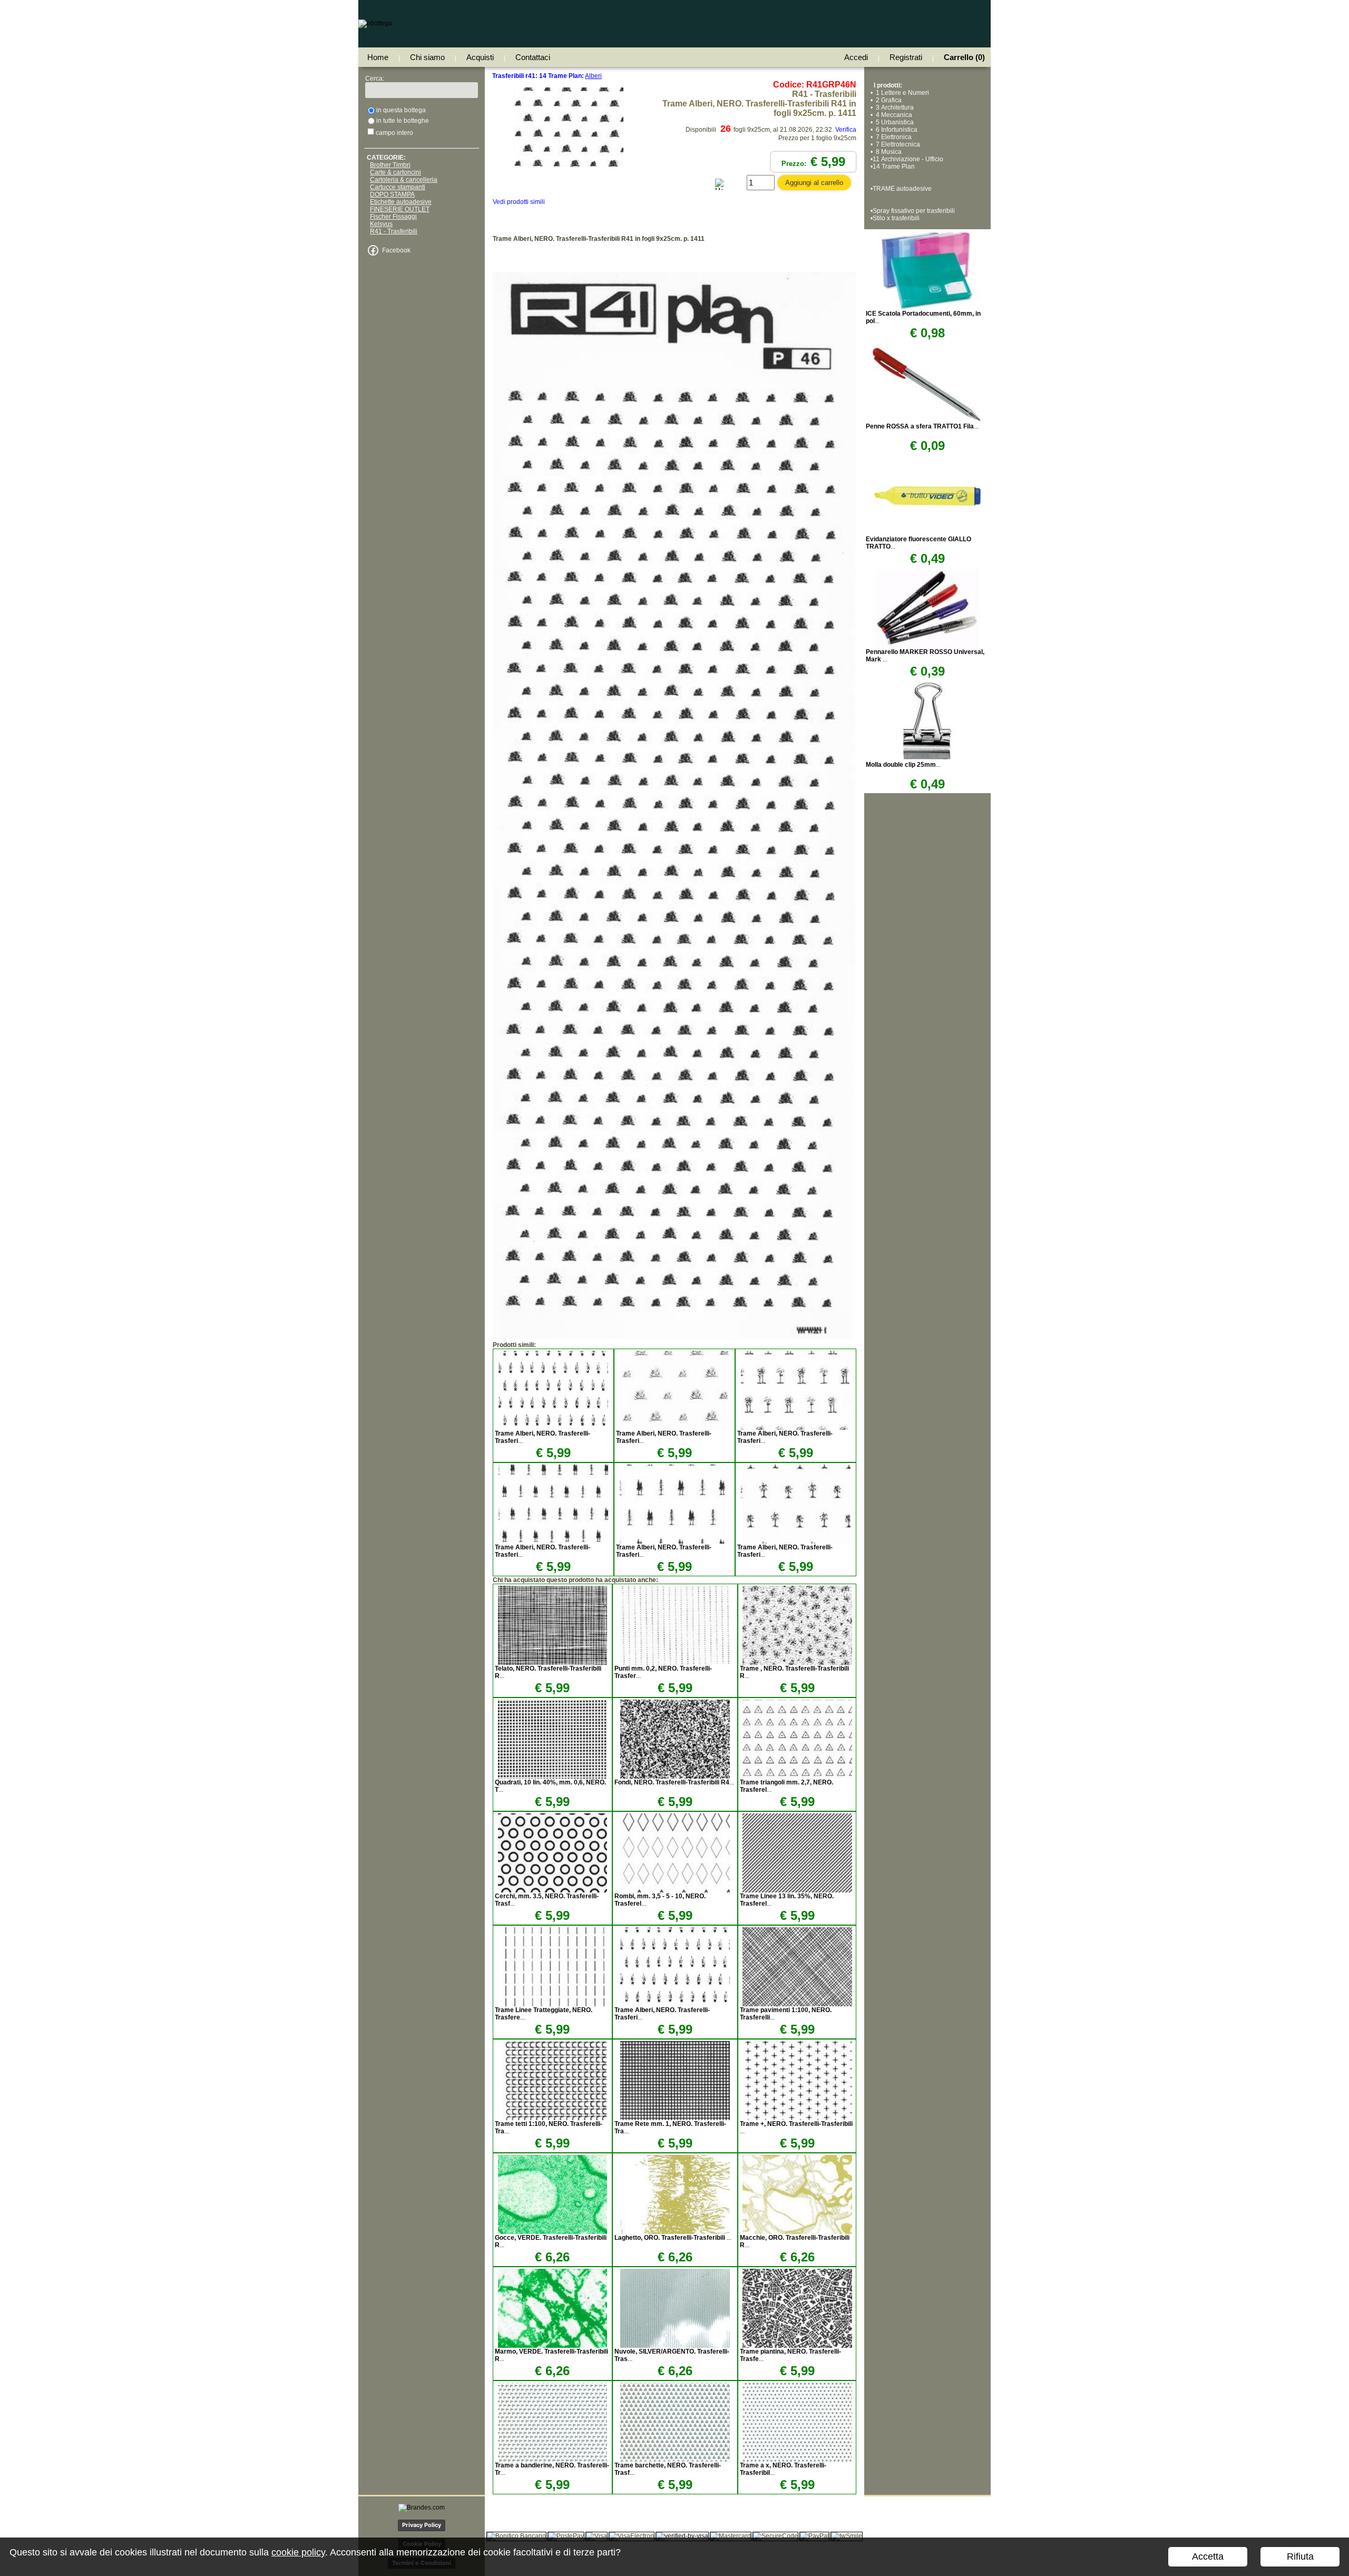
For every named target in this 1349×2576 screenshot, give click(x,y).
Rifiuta (1300, 2557)
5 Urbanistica (893, 122)
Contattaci (533, 57)
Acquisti (480, 57)
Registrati (906, 57)
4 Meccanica (892, 115)
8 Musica (887, 152)
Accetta (1208, 2557)
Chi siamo (427, 57)
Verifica (846, 130)
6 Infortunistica (895, 130)
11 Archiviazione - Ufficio (908, 159)
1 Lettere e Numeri (901, 93)
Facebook (396, 250)
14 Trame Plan (894, 167)
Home (378, 57)
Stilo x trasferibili (896, 218)
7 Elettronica (892, 137)
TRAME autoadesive (902, 189)
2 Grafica (887, 100)
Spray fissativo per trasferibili (914, 211)
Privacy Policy (422, 2525)
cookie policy (298, 2552)
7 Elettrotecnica (896, 144)
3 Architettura (893, 108)
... (674, 1782)
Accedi (856, 57)
